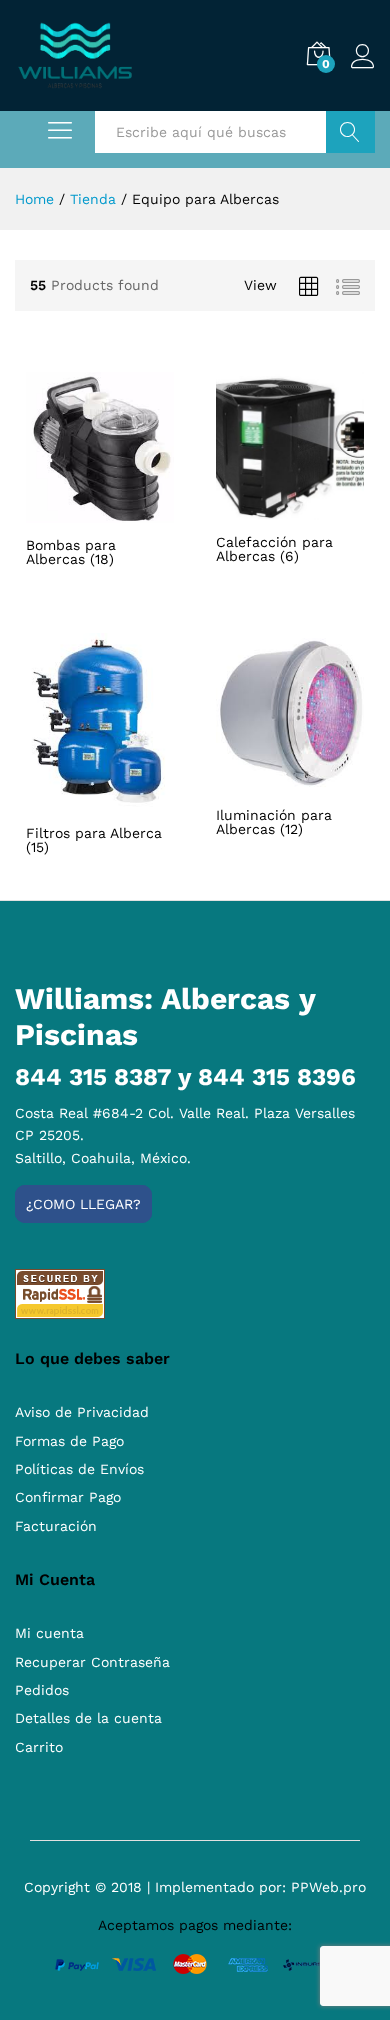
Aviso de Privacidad (82, 1412)
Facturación (56, 1526)
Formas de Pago (69, 1441)
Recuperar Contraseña (92, 1662)
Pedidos (42, 1690)
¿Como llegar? (83, 1204)
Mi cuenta (49, 1633)
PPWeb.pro (328, 1887)
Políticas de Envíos (79, 1469)
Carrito (39, 1747)
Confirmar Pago (68, 1497)
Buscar (350, 132)
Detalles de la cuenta (88, 1718)
